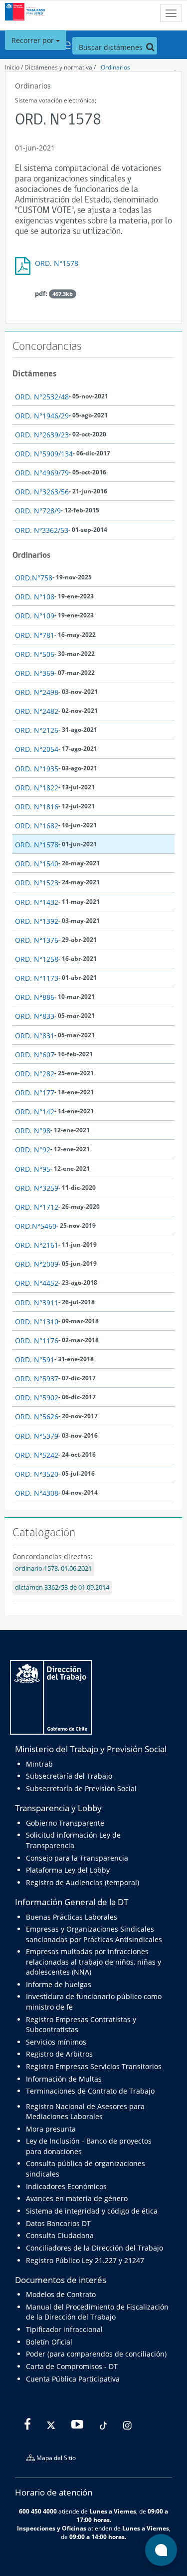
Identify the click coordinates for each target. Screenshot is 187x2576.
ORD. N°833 (35, 1016)
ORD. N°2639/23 (42, 435)
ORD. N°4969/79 (42, 473)
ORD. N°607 (35, 1055)
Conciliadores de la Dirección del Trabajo (94, 2248)
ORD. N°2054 (37, 749)
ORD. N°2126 (37, 730)
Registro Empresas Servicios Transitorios (94, 2066)
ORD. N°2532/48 (42, 397)
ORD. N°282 (35, 1074)
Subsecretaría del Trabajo (69, 1776)
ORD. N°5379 (37, 1436)
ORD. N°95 (33, 1169)
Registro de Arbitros (59, 2054)
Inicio (12, 67)
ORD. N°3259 (37, 1188)
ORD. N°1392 (37, 921)
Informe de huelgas (59, 1984)
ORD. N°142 (35, 1112)
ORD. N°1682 (37, 826)
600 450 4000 (38, 2511)
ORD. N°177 (35, 1093)
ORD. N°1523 (37, 883)
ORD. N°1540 (37, 864)
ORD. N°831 (35, 1036)
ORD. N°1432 (37, 902)
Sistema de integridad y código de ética (92, 2211)
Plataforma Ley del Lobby (68, 1870)
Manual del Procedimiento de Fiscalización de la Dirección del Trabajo (97, 2312)
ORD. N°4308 (37, 1493)
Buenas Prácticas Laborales (72, 1917)
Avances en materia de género (77, 2198)
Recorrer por (34, 40)
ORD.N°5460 (36, 1226)
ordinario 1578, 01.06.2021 (53, 1568)
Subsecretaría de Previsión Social (81, 1788)
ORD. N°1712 (37, 1207)
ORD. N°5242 (37, 1455)
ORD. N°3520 (37, 1474)
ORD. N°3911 (37, 1302)
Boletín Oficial (49, 2342)
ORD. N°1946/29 (42, 416)
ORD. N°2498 (37, 692)
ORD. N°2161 (37, 1245)
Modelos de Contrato (61, 2294)
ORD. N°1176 (37, 1340)
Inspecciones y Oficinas (52, 2528)
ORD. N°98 (33, 1131)
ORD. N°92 (33, 1150)
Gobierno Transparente (65, 1823)
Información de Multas (64, 2079)
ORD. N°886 (35, 997)
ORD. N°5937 (37, 1378)
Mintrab (39, 1764)
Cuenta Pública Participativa (73, 2379)
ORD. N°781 (35, 635)
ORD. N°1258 (37, 959)
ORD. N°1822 (37, 788)
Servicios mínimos (56, 2042)
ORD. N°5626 (37, 1416)
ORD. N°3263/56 (42, 492)
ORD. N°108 (35, 597)
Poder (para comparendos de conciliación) (96, 2354)
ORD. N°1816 (37, 807)
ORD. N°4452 (37, 1283)
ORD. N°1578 (57, 263)
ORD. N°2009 (37, 1264)
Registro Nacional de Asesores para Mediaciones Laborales (85, 2111)
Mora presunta (51, 2129)
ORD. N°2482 (37, 711)
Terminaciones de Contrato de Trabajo (90, 2091)
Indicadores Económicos (66, 2186)
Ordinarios (115, 67)
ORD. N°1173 (37, 978)
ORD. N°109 (35, 616)
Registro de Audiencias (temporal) (83, 1882)
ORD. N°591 (35, 1359)
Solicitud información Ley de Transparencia (73, 1840)
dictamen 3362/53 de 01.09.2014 (62, 1587)
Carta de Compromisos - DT (72, 2366)
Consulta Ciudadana (60, 2235)
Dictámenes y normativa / (60, 67)
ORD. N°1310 (37, 1321)
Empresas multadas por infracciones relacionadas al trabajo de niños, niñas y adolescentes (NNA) (93, 1962)
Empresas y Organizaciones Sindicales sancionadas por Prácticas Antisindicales (94, 1934)
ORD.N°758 (34, 578)
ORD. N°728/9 (38, 511)
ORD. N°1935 (37, 769)
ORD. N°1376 (37, 940)
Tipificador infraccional (64, 2329)
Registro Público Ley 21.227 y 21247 (85, 2260)
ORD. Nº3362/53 (42, 530)
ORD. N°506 (35, 654)
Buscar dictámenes (112, 47)
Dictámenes (34, 373)
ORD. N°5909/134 (44, 454)
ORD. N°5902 (37, 1397)
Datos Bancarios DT (58, 2223)
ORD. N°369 (35, 673)
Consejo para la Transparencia (77, 1858)
